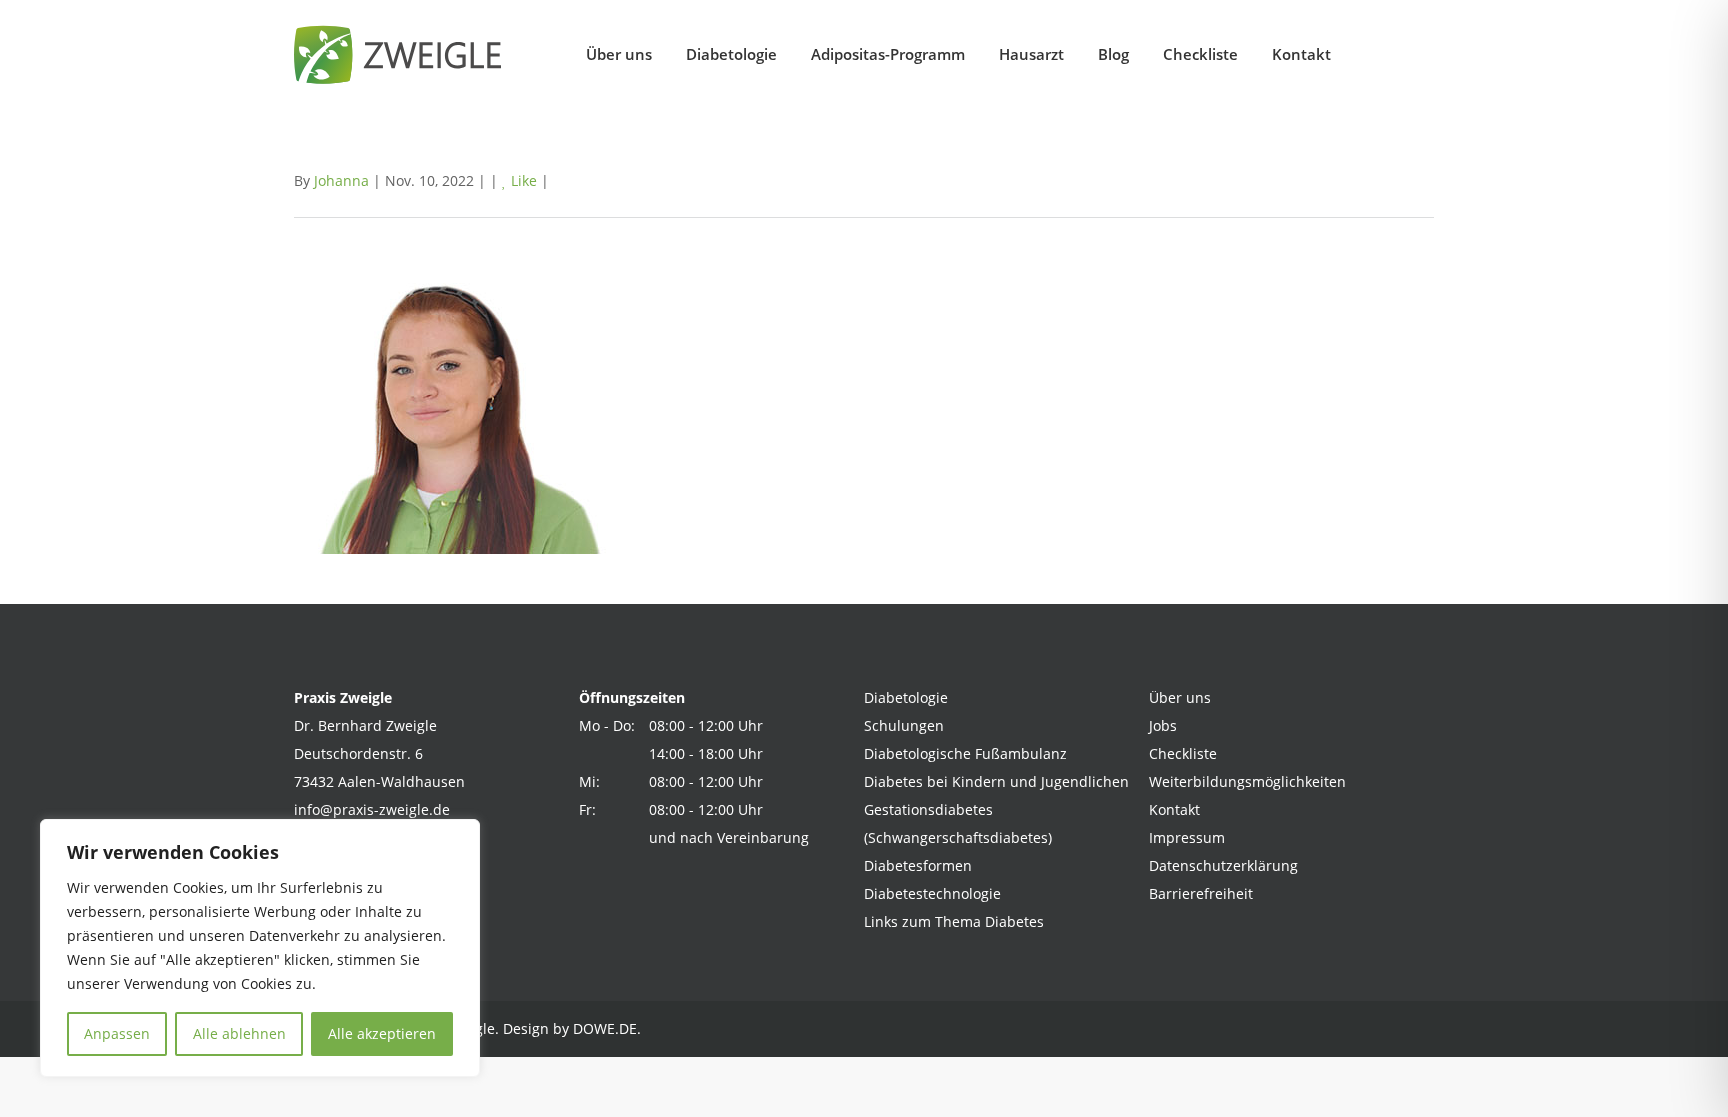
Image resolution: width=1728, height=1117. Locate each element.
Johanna (341, 180)
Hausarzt (1031, 54)
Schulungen (904, 725)
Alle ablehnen (239, 1033)
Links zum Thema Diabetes (954, 921)
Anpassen (117, 1033)
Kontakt (1301, 54)
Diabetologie (731, 54)
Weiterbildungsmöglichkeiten (1247, 781)
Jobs (1163, 725)
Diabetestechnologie (932, 893)
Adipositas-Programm (888, 54)
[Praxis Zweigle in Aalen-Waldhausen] (404, 54)
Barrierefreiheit (1201, 893)
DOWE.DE (605, 1028)
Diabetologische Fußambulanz (965, 753)
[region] (260, 948)
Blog (1113, 54)
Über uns (619, 54)
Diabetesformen (918, 865)
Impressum (1187, 837)
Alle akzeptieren (382, 1033)
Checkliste (1200, 54)
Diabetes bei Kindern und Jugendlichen (996, 781)
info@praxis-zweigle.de (372, 809)
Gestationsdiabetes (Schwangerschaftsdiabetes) (958, 823)
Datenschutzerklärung (1223, 865)
